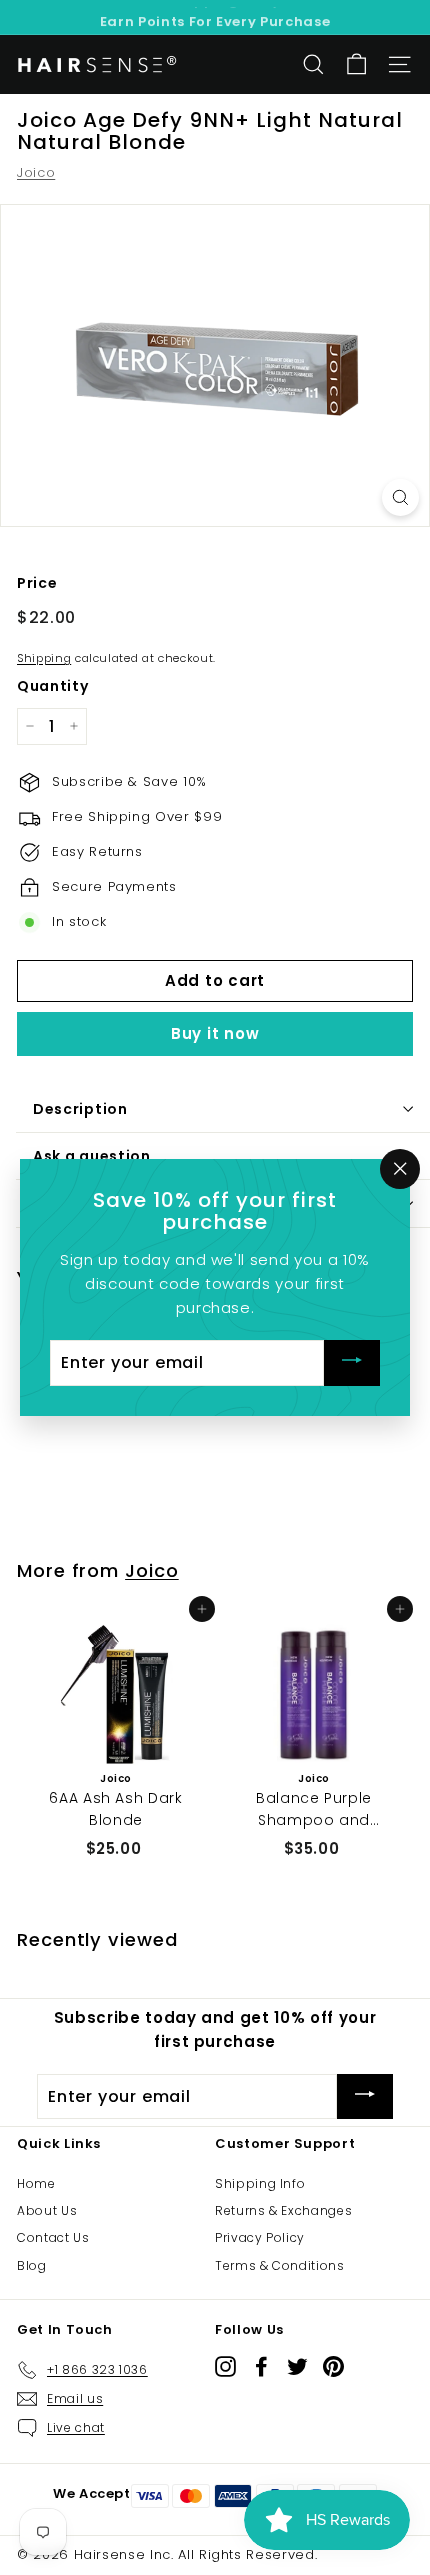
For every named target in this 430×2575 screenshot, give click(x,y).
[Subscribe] (352, 1363)
